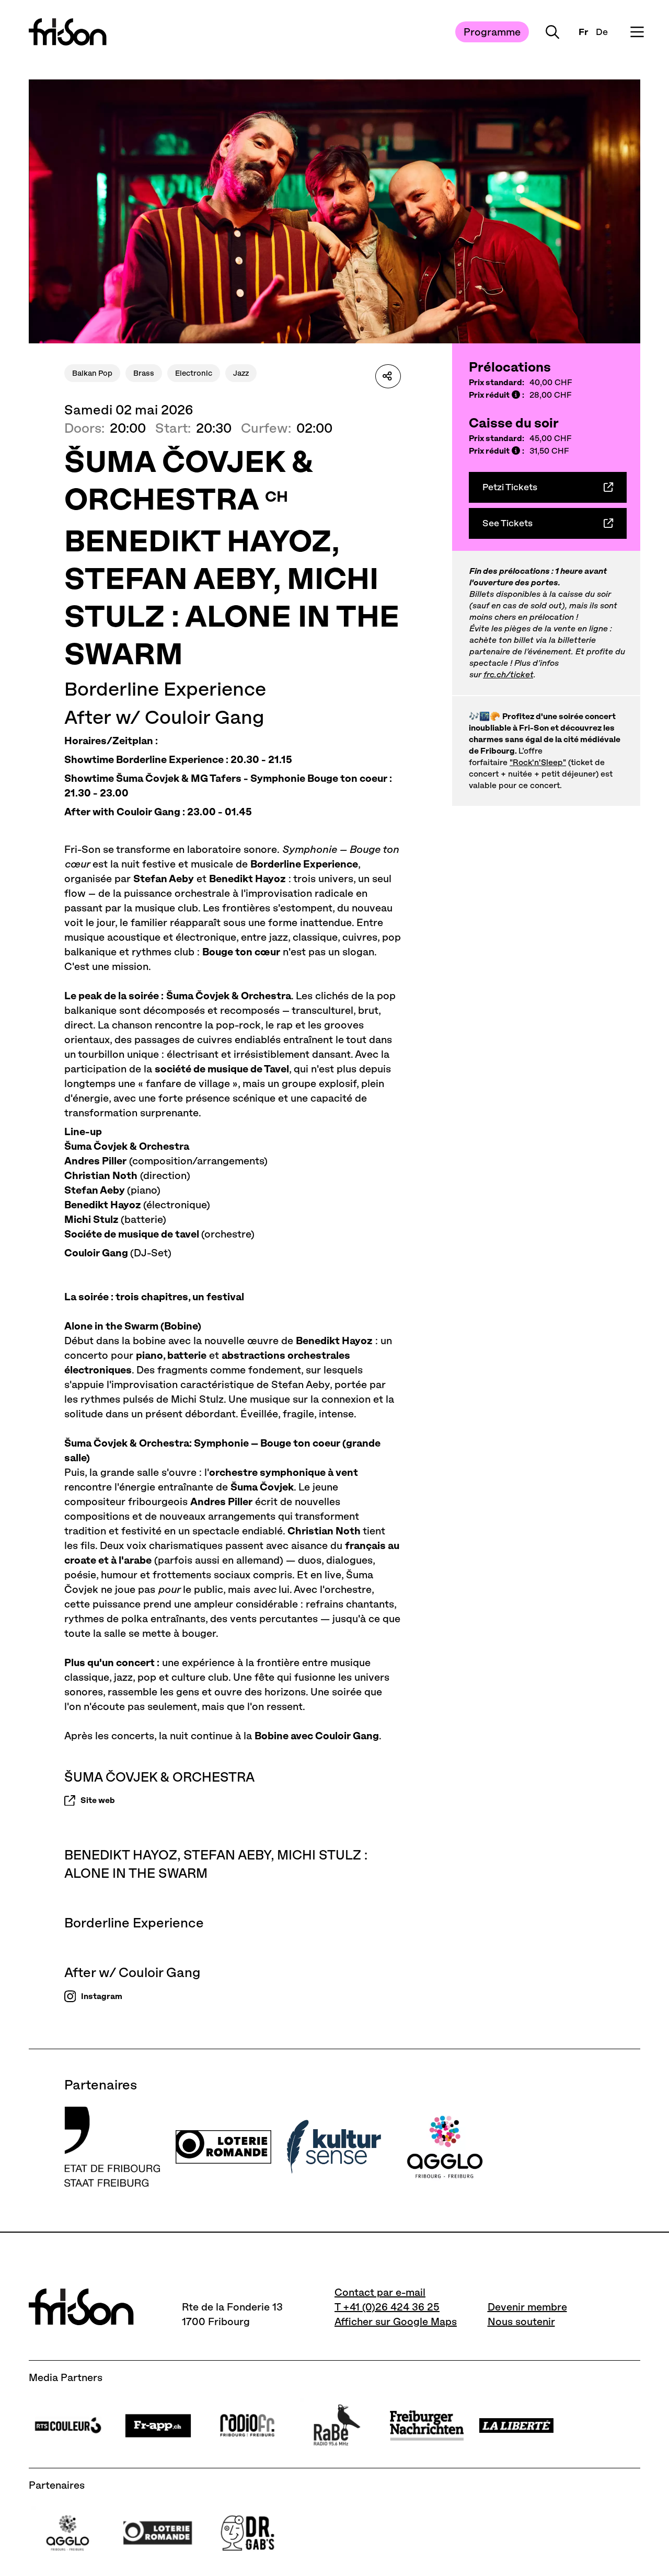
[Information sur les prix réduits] (516, 395)
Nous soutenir (521, 2321)
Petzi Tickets (510, 487)
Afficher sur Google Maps (396, 2321)
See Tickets (507, 523)
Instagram (102, 1996)
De (602, 32)
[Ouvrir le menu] (637, 32)
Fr (583, 32)
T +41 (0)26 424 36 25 (387, 2307)
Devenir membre (527, 2307)
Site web (98, 1800)
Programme (492, 32)
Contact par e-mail (380, 2292)
